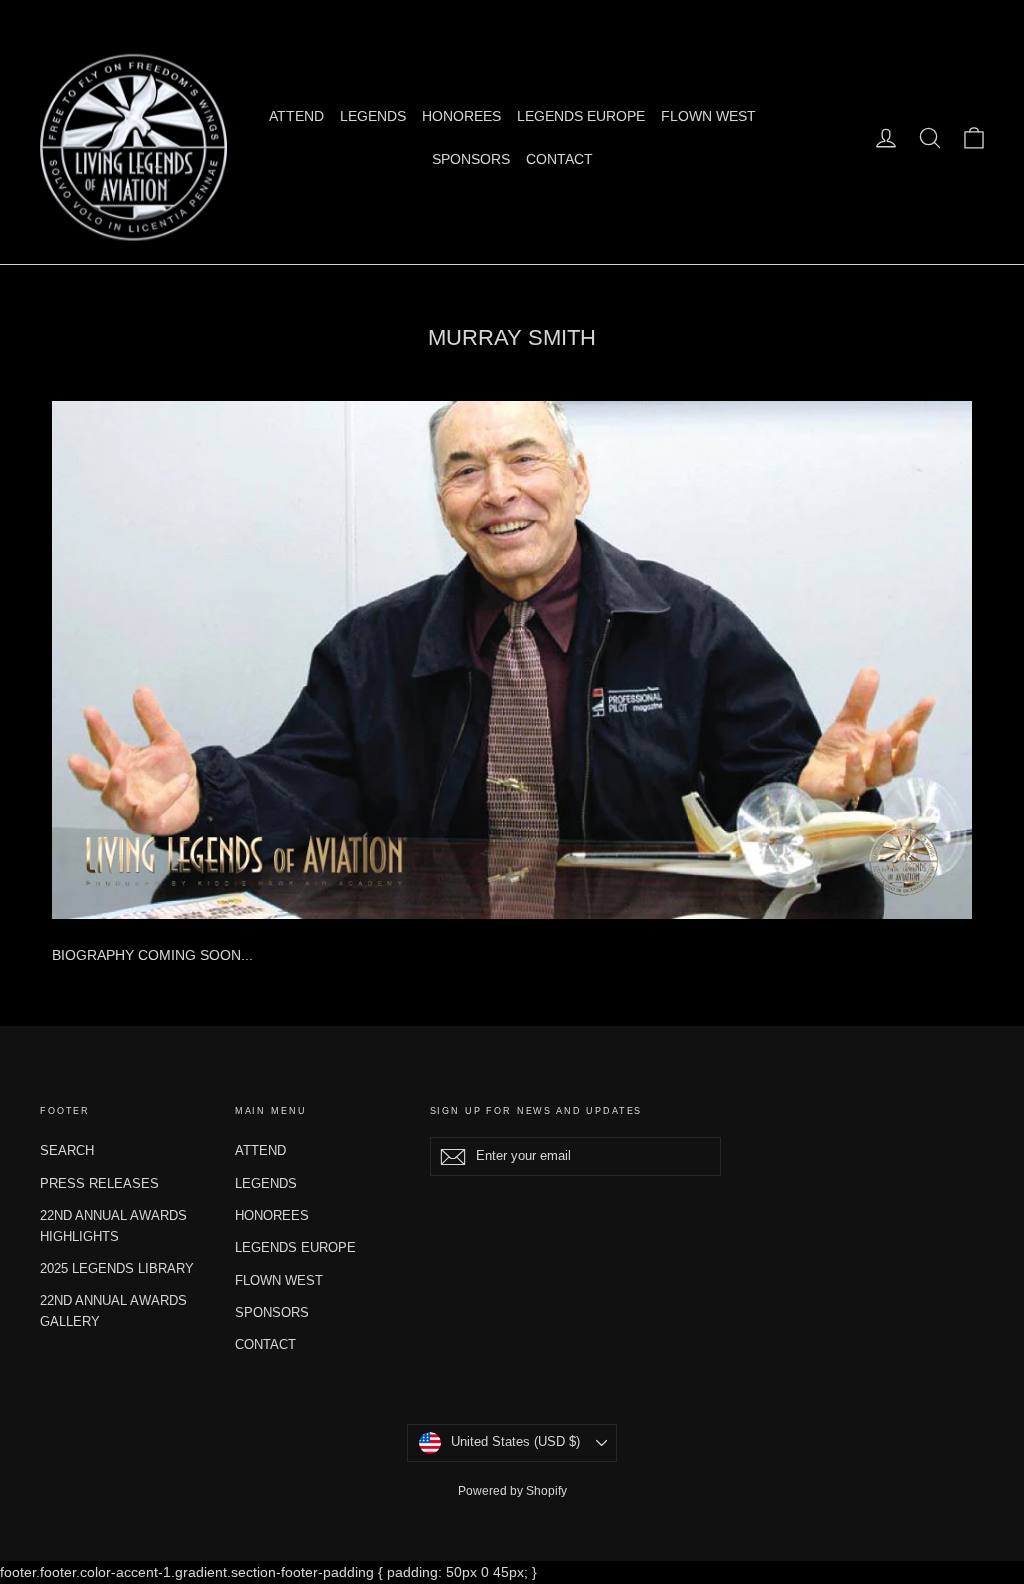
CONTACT (559, 159)
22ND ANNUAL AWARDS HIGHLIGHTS (113, 1226)
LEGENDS (373, 116)
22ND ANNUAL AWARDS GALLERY (113, 1311)
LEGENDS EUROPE (581, 116)
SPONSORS (471, 159)
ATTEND (296, 116)
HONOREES (461, 116)
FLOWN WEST (708, 116)
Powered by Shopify (512, 1491)
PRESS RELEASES (99, 1183)
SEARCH (67, 1150)
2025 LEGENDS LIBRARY (117, 1268)
